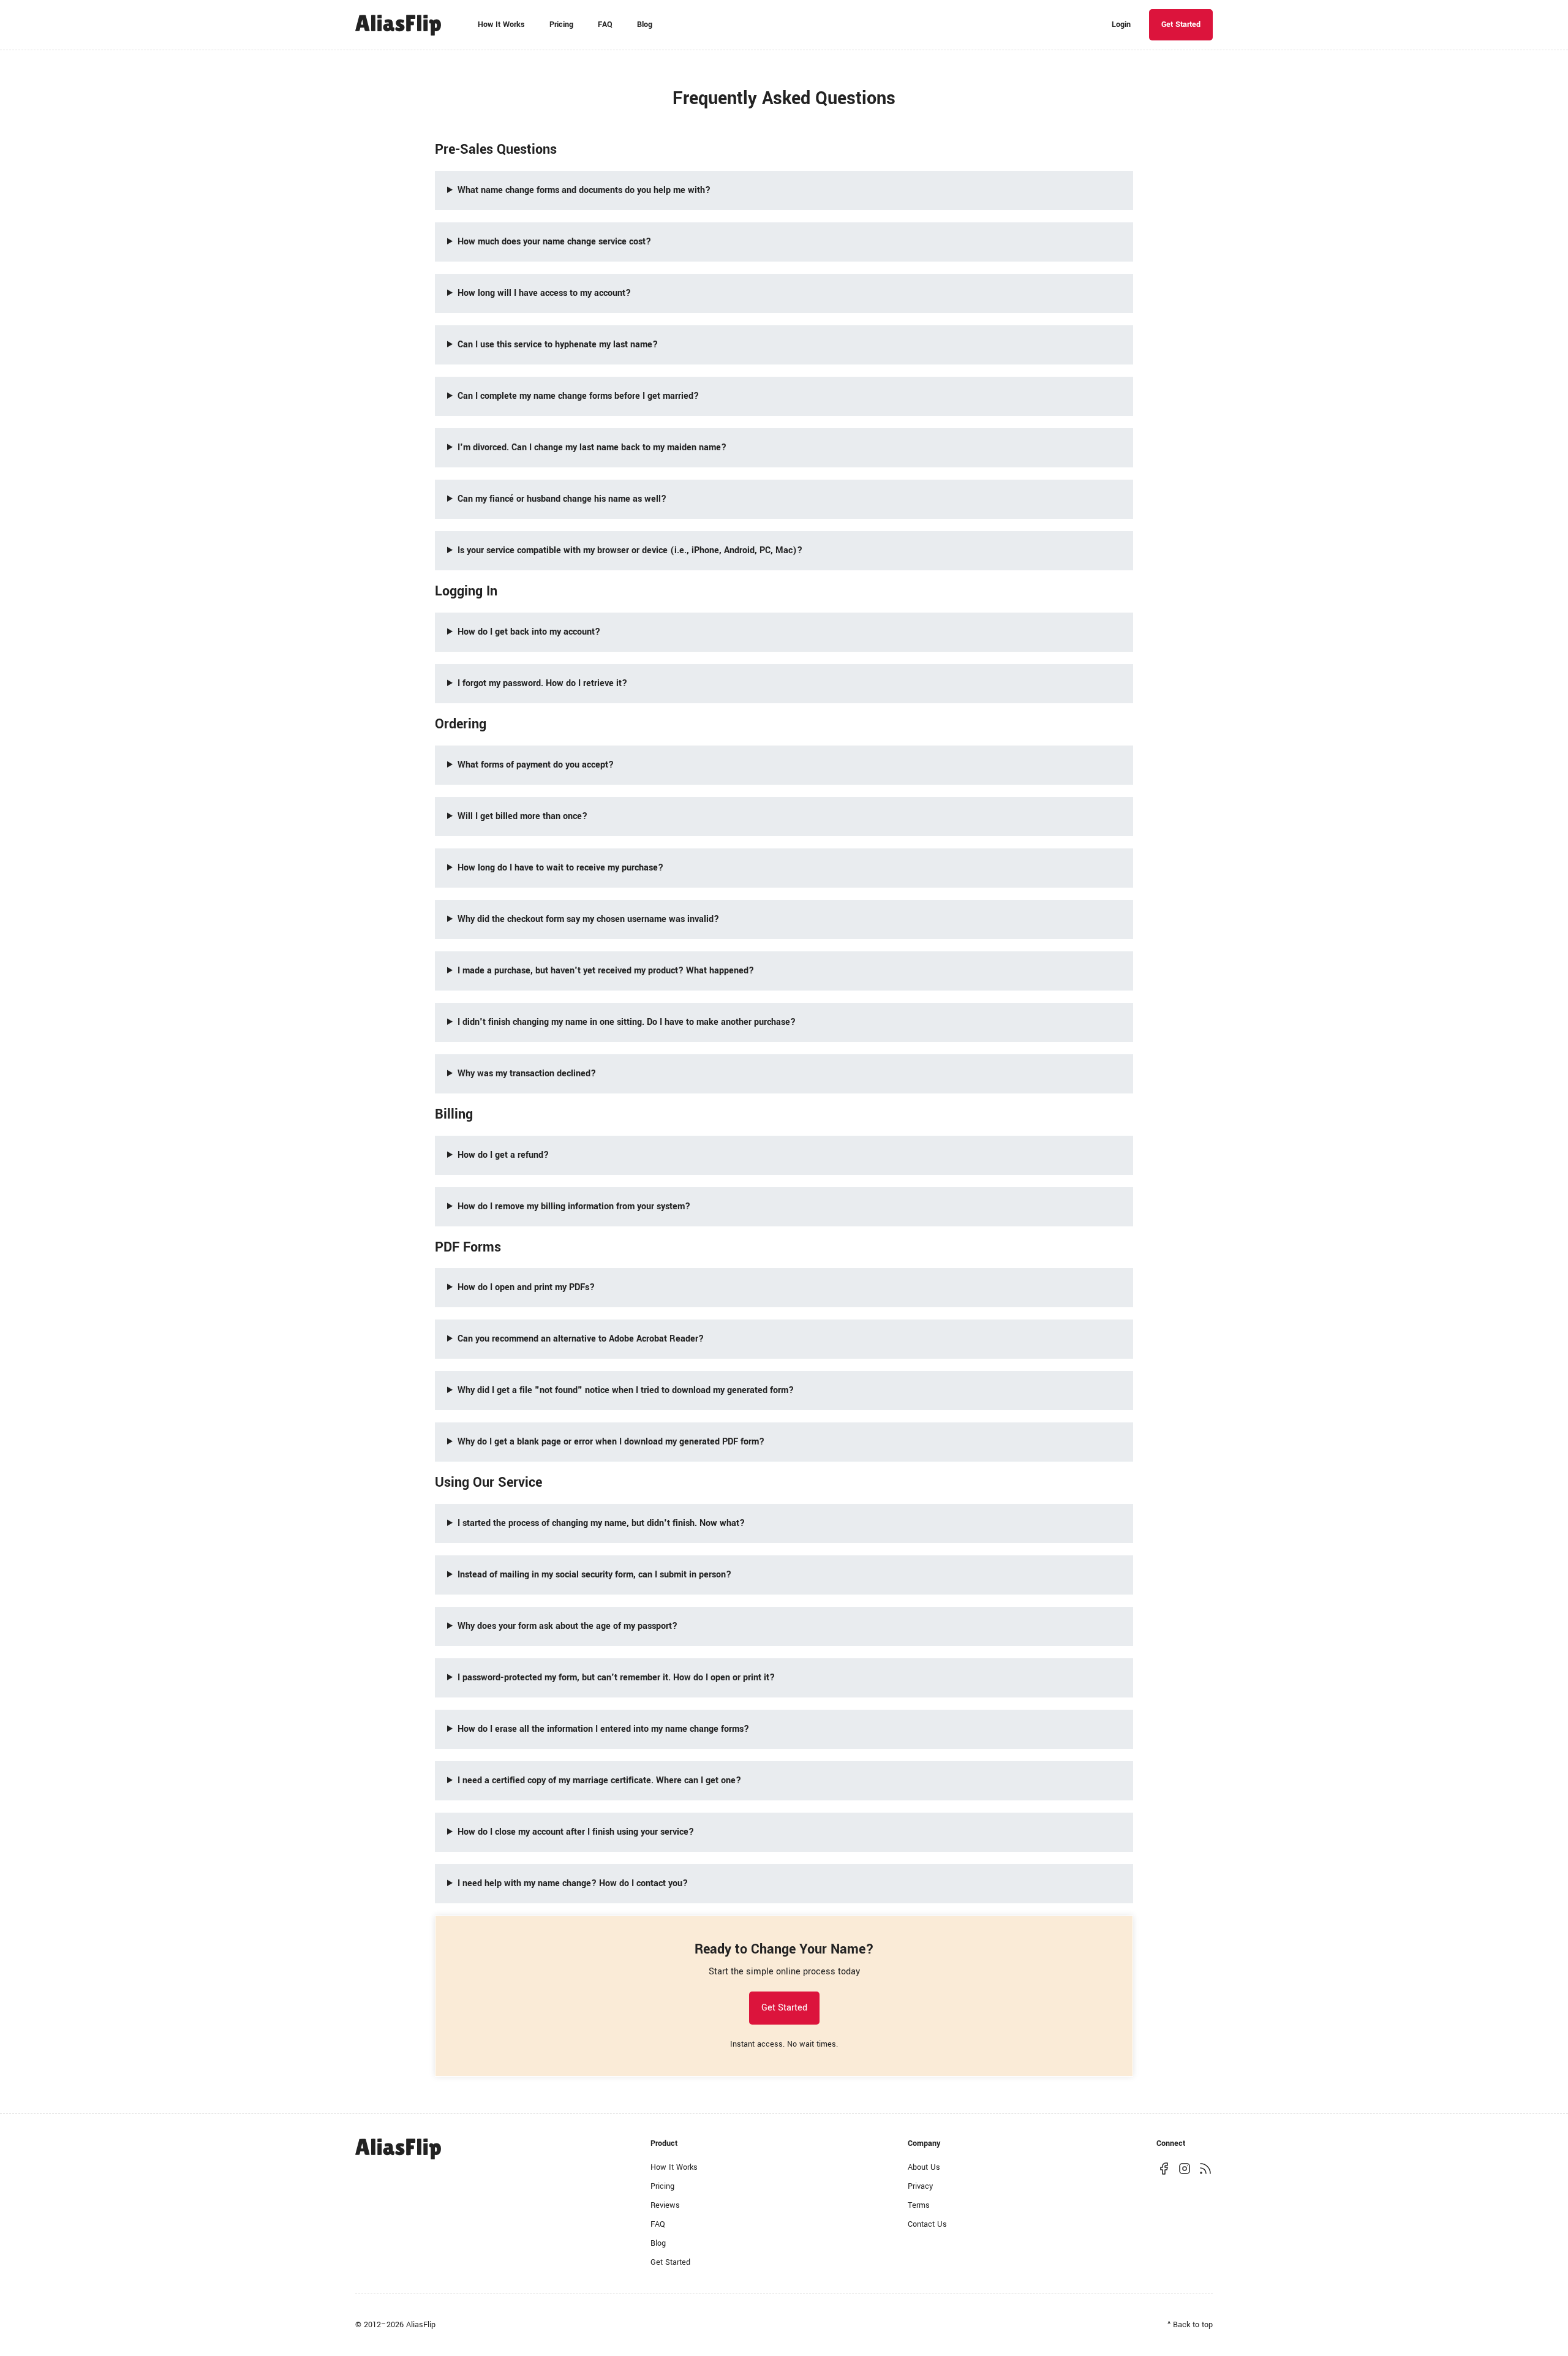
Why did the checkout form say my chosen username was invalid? (588, 919)
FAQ (605, 25)
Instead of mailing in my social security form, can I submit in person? (594, 1575)
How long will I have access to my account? (544, 293)
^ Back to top (1190, 2325)
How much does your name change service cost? (554, 242)
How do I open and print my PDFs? (526, 1287)
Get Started (1181, 25)
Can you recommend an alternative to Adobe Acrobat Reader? (581, 1339)
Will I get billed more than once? (522, 816)
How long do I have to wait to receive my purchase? (560, 868)
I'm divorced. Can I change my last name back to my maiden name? (592, 447)
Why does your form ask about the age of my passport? (567, 1626)
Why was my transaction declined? (527, 1074)
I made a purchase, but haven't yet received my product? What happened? (606, 971)
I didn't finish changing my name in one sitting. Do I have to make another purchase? (627, 1022)
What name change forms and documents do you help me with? (584, 190)
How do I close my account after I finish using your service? (576, 1832)
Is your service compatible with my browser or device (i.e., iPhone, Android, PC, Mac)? (630, 550)
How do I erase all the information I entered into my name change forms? (603, 1729)
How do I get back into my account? (529, 632)
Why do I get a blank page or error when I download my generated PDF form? (611, 1442)
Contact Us (927, 2224)
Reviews (665, 2205)
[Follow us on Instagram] (1185, 2168)
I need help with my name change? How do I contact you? (573, 1883)
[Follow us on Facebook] (1164, 2168)
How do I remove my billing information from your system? (574, 1206)
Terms (919, 2205)
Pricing (561, 25)
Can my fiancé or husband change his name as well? (562, 499)
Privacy (920, 2186)
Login (1121, 25)
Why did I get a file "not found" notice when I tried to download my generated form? (626, 1390)
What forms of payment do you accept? (536, 765)
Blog (645, 25)
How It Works (501, 25)
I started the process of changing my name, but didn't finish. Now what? (601, 1523)
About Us (924, 2167)
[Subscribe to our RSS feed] (1205, 2168)
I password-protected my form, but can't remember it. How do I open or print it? (616, 1678)
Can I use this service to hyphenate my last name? (558, 345)
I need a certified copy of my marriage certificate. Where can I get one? (599, 1780)
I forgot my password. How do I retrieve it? (542, 683)
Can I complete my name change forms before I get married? (578, 396)
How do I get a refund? (503, 1155)
